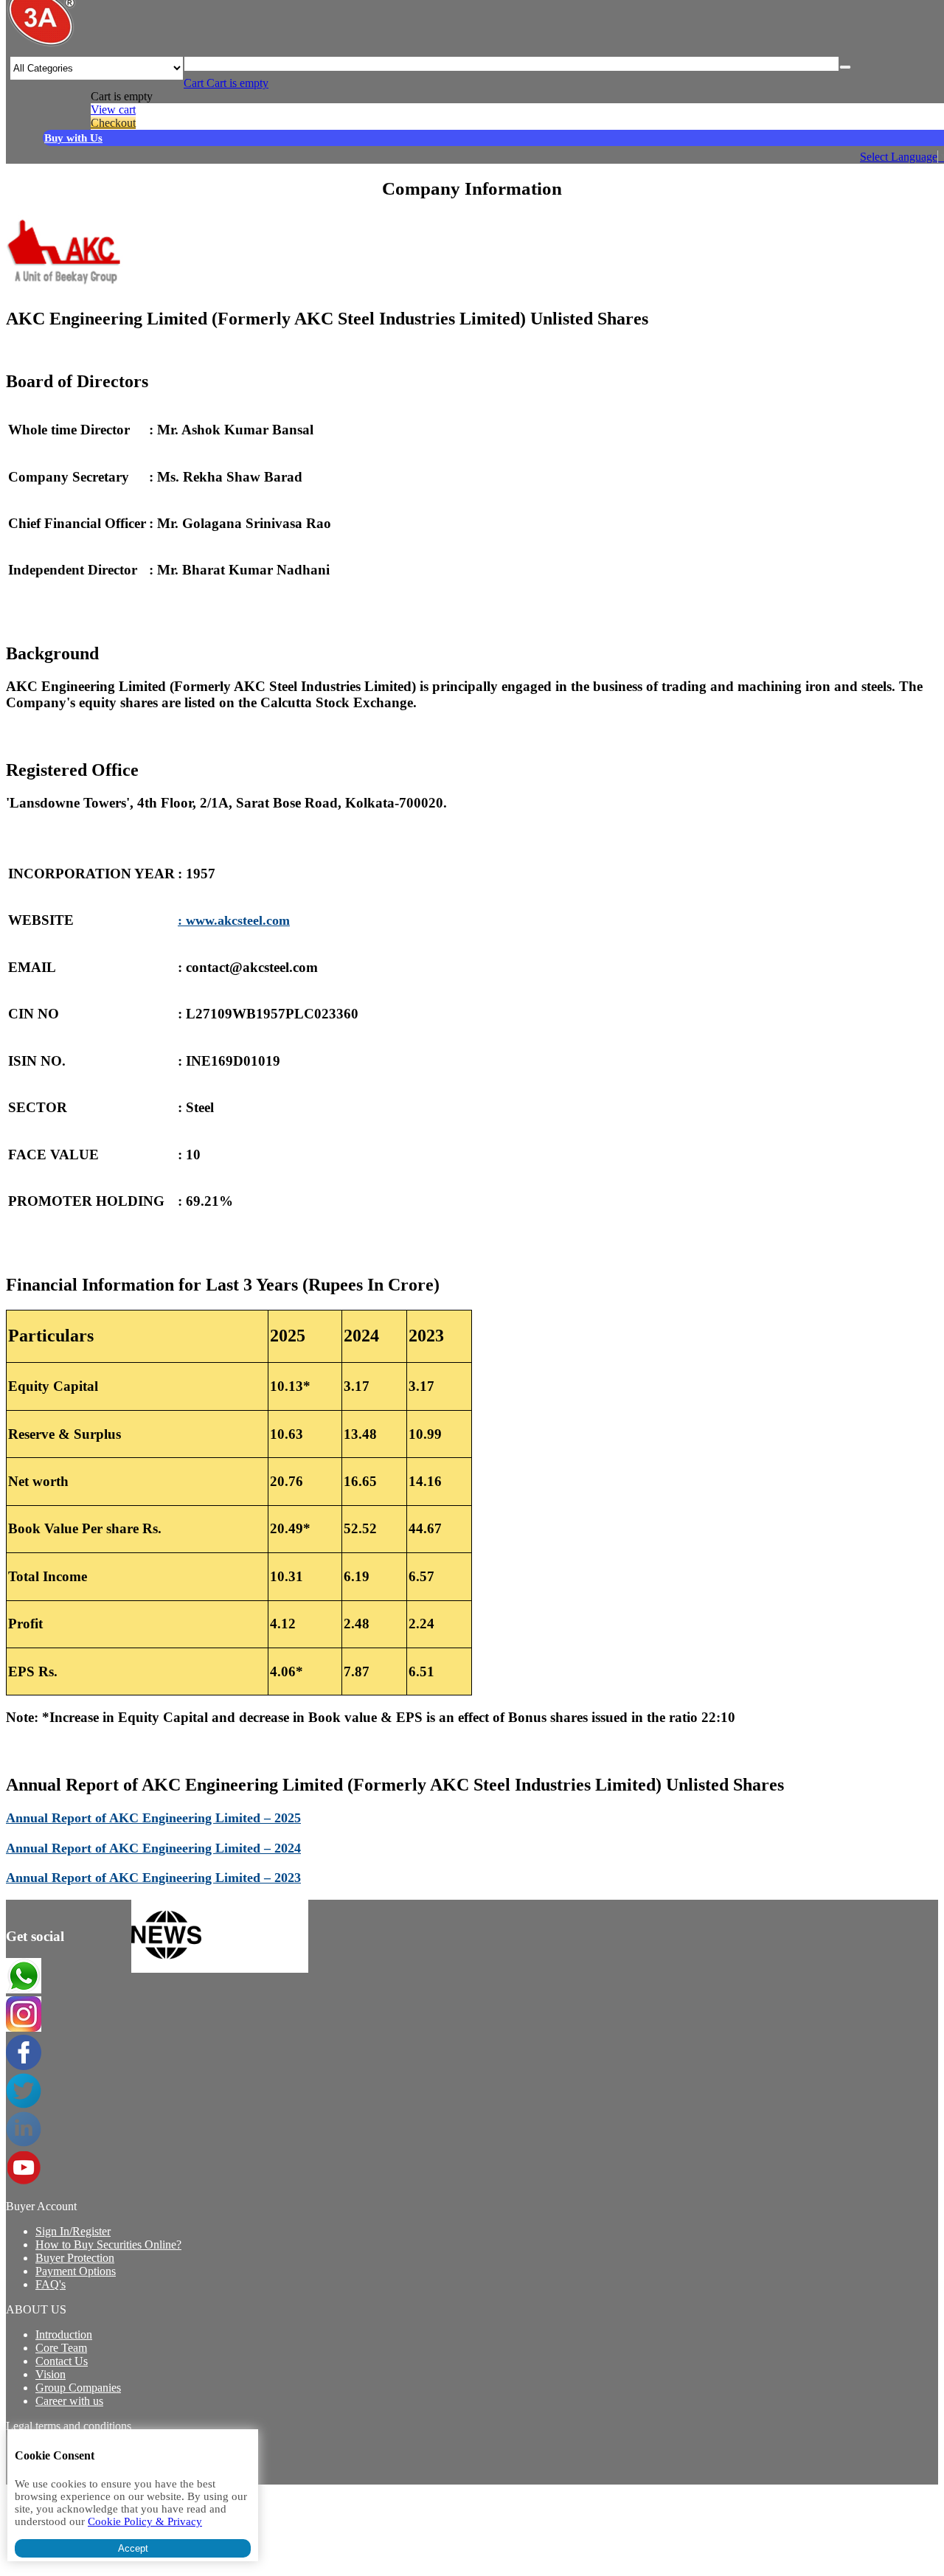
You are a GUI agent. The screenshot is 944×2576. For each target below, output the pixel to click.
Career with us (69, 2401)
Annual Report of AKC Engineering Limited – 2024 (153, 1848)
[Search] (845, 67)
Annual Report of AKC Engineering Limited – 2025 (153, 1818)
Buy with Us (73, 138)
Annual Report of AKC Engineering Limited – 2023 (153, 1878)
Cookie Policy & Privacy (145, 2521)
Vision (51, 2374)
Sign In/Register (73, 2231)
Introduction (64, 2334)
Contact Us (62, 2361)
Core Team (61, 2348)
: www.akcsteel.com (234, 920)
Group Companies (78, 2388)
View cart (113, 110)
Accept (133, 2548)
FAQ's (51, 2284)
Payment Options (76, 2271)
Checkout (113, 123)
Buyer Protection (75, 2258)
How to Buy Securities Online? (108, 2245)
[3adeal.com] (41, 44)
